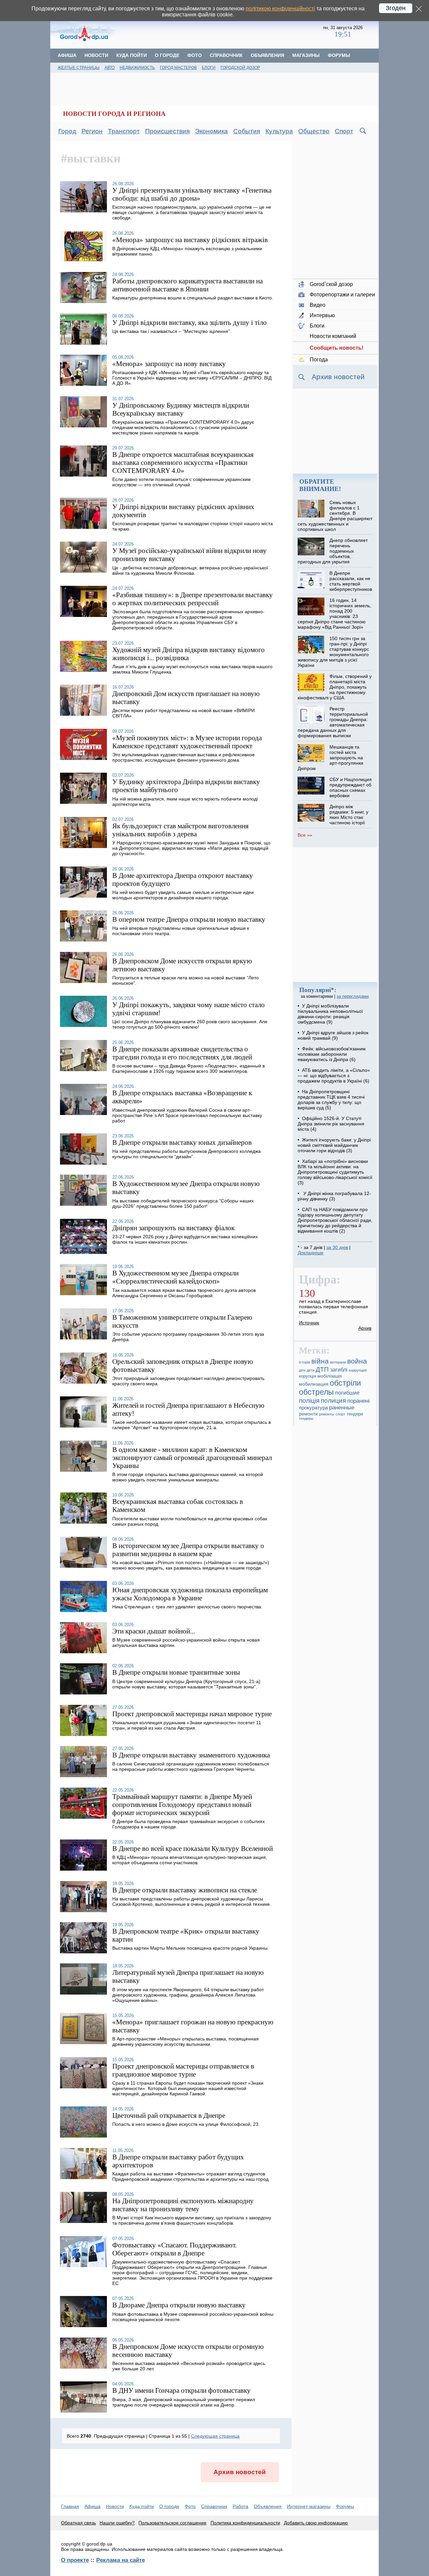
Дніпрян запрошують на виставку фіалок (173, 1228)
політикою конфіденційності (280, 9)
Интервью (322, 315)
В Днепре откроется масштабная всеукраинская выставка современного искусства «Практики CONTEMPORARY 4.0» (183, 462)
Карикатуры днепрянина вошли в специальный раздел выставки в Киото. (193, 298)
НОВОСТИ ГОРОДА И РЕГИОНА (114, 114)
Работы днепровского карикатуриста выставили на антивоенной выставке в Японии (188, 285)
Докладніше (311, 1253)
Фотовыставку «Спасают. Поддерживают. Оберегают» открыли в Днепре (174, 2249)
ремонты (327, 1414)
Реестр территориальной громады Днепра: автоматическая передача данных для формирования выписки (333, 722)
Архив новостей (240, 2472)
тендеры (306, 1418)
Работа (240, 2506)
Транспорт (124, 131)
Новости (96, 55)
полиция (333, 1400)
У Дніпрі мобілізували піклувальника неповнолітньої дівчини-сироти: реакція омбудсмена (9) (330, 1014)
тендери (355, 1414)
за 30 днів (337, 1247)
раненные (342, 1408)
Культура (279, 131)
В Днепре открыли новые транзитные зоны (176, 1672)
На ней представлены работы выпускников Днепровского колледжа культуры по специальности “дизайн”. (187, 1154)
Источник (309, 1323)
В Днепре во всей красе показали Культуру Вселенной (193, 1848)
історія (304, 1362)
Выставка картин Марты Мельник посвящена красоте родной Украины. (191, 1948)
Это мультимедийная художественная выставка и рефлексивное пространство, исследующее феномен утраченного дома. (183, 757)
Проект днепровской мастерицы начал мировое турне (192, 1714)
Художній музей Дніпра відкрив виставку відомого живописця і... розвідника (189, 654)
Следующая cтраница (215, 2436)
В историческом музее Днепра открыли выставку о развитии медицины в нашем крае (188, 1550)
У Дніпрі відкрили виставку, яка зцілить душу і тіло (190, 322)
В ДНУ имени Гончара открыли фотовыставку (181, 2390)
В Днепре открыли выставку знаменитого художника (191, 1755)
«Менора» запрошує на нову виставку (169, 364)
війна (320, 1361)
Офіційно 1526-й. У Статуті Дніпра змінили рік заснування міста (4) (331, 1124)
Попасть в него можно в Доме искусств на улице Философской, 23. (186, 2124)
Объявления (267, 55)
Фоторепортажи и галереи (342, 295)
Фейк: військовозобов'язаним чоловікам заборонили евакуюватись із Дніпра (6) (332, 1054)
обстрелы (316, 1392)
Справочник (226, 55)
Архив (365, 1328)
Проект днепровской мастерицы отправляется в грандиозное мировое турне (183, 2070)
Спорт (344, 131)
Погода (319, 360)
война (357, 1361)
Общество (314, 131)
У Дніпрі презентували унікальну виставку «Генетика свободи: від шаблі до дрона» (192, 194)
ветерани (338, 1362)
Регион (92, 131)
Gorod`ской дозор (331, 284)
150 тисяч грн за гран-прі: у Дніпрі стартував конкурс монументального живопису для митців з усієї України (333, 652)
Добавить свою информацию (316, 2523)
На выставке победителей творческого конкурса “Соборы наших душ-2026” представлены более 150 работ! (183, 1203)
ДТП (322, 1369)
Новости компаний (333, 336)
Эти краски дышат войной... (154, 1631)
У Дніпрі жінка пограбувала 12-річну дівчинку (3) (334, 1196)
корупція (308, 1376)
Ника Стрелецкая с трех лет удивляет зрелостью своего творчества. (187, 1607)
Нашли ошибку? (117, 2523)
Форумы (339, 55)
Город (67, 131)
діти (302, 1370)
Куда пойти (132, 55)
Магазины (306, 55)
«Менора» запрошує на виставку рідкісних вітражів (190, 240)
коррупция (358, 1370)
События (247, 131)
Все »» (305, 835)
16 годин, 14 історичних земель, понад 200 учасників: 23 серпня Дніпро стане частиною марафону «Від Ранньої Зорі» (334, 614)
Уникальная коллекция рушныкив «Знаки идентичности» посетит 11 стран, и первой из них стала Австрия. (187, 1725)
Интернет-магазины (309, 2506)
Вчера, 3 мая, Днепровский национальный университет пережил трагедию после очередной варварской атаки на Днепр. (184, 2402)
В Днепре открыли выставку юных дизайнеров (182, 1142)
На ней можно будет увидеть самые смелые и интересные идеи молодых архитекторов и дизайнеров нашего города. (183, 895)
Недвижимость (137, 68)
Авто (110, 68)
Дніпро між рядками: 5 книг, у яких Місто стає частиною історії (349, 815)
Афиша (67, 55)
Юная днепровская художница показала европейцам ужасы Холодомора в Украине (190, 1594)
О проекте (75, 2560)
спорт (340, 1414)
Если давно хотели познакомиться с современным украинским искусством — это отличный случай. (181, 482)
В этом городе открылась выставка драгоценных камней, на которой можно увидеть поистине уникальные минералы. (188, 1477)
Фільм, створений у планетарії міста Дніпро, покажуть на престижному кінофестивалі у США (334, 687)
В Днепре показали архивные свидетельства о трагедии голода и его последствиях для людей (182, 1053)
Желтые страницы (79, 68)
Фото (195, 55)
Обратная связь (78, 2523)
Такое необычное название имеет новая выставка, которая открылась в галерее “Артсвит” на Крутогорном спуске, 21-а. (192, 1425)
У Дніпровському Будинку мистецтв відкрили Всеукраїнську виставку (181, 409)
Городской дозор (240, 68)
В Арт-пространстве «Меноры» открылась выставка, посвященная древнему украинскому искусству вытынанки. (186, 2041)
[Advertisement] (220, 32)
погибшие (347, 1393)
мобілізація (330, 1376)
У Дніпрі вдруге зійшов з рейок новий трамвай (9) (333, 1035)
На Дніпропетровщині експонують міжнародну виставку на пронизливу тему (183, 2205)
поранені (358, 1401)
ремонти (308, 1414)
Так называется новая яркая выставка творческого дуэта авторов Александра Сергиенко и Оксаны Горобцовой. (184, 1293)
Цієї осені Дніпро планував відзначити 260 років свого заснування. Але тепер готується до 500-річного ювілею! (190, 1024)
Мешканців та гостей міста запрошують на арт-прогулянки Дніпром (330, 758)
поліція (309, 1400)
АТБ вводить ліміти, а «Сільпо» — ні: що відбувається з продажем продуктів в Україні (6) (334, 1075)
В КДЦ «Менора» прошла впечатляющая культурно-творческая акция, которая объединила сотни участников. (190, 1860)
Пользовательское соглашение (172, 2523)
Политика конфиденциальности (245, 2523)
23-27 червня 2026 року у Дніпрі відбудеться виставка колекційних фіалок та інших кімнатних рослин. (185, 1239)
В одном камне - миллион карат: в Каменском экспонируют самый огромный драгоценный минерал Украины (192, 1457)
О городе (167, 55)
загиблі (339, 1370)
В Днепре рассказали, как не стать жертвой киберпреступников (351, 581)
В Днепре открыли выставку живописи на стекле (185, 1890)
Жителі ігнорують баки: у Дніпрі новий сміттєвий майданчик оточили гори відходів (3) (334, 1145)
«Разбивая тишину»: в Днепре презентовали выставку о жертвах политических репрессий (193, 599)
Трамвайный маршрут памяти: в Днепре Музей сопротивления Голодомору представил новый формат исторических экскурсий (182, 1804)
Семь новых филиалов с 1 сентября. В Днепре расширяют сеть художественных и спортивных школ (335, 516)
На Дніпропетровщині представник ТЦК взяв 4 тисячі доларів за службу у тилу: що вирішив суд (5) (331, 1100)
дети (311, 1370)
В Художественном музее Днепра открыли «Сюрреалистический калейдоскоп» (175, 1277)
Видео (318, 305)
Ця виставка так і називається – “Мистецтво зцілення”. (172, 331)
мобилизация (314, 1384)
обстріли (345, 1383)
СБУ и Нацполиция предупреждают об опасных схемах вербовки (351, 787)
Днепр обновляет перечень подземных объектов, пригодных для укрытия (332, 551)
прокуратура (313, 1408)
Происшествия (167, 131)
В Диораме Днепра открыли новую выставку (179, 2305)
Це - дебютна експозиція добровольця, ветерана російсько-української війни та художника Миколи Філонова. (190, 570)
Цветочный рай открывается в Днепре (169, 2115)
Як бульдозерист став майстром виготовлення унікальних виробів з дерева (180, 830)
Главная (70, 2506)
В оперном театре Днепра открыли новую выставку (189, 919)
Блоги (209, 68)
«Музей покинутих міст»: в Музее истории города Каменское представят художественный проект (187, 742)
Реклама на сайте (120, 2560)
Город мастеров (178, 68)
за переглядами (353, 996)
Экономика (211, 131)
